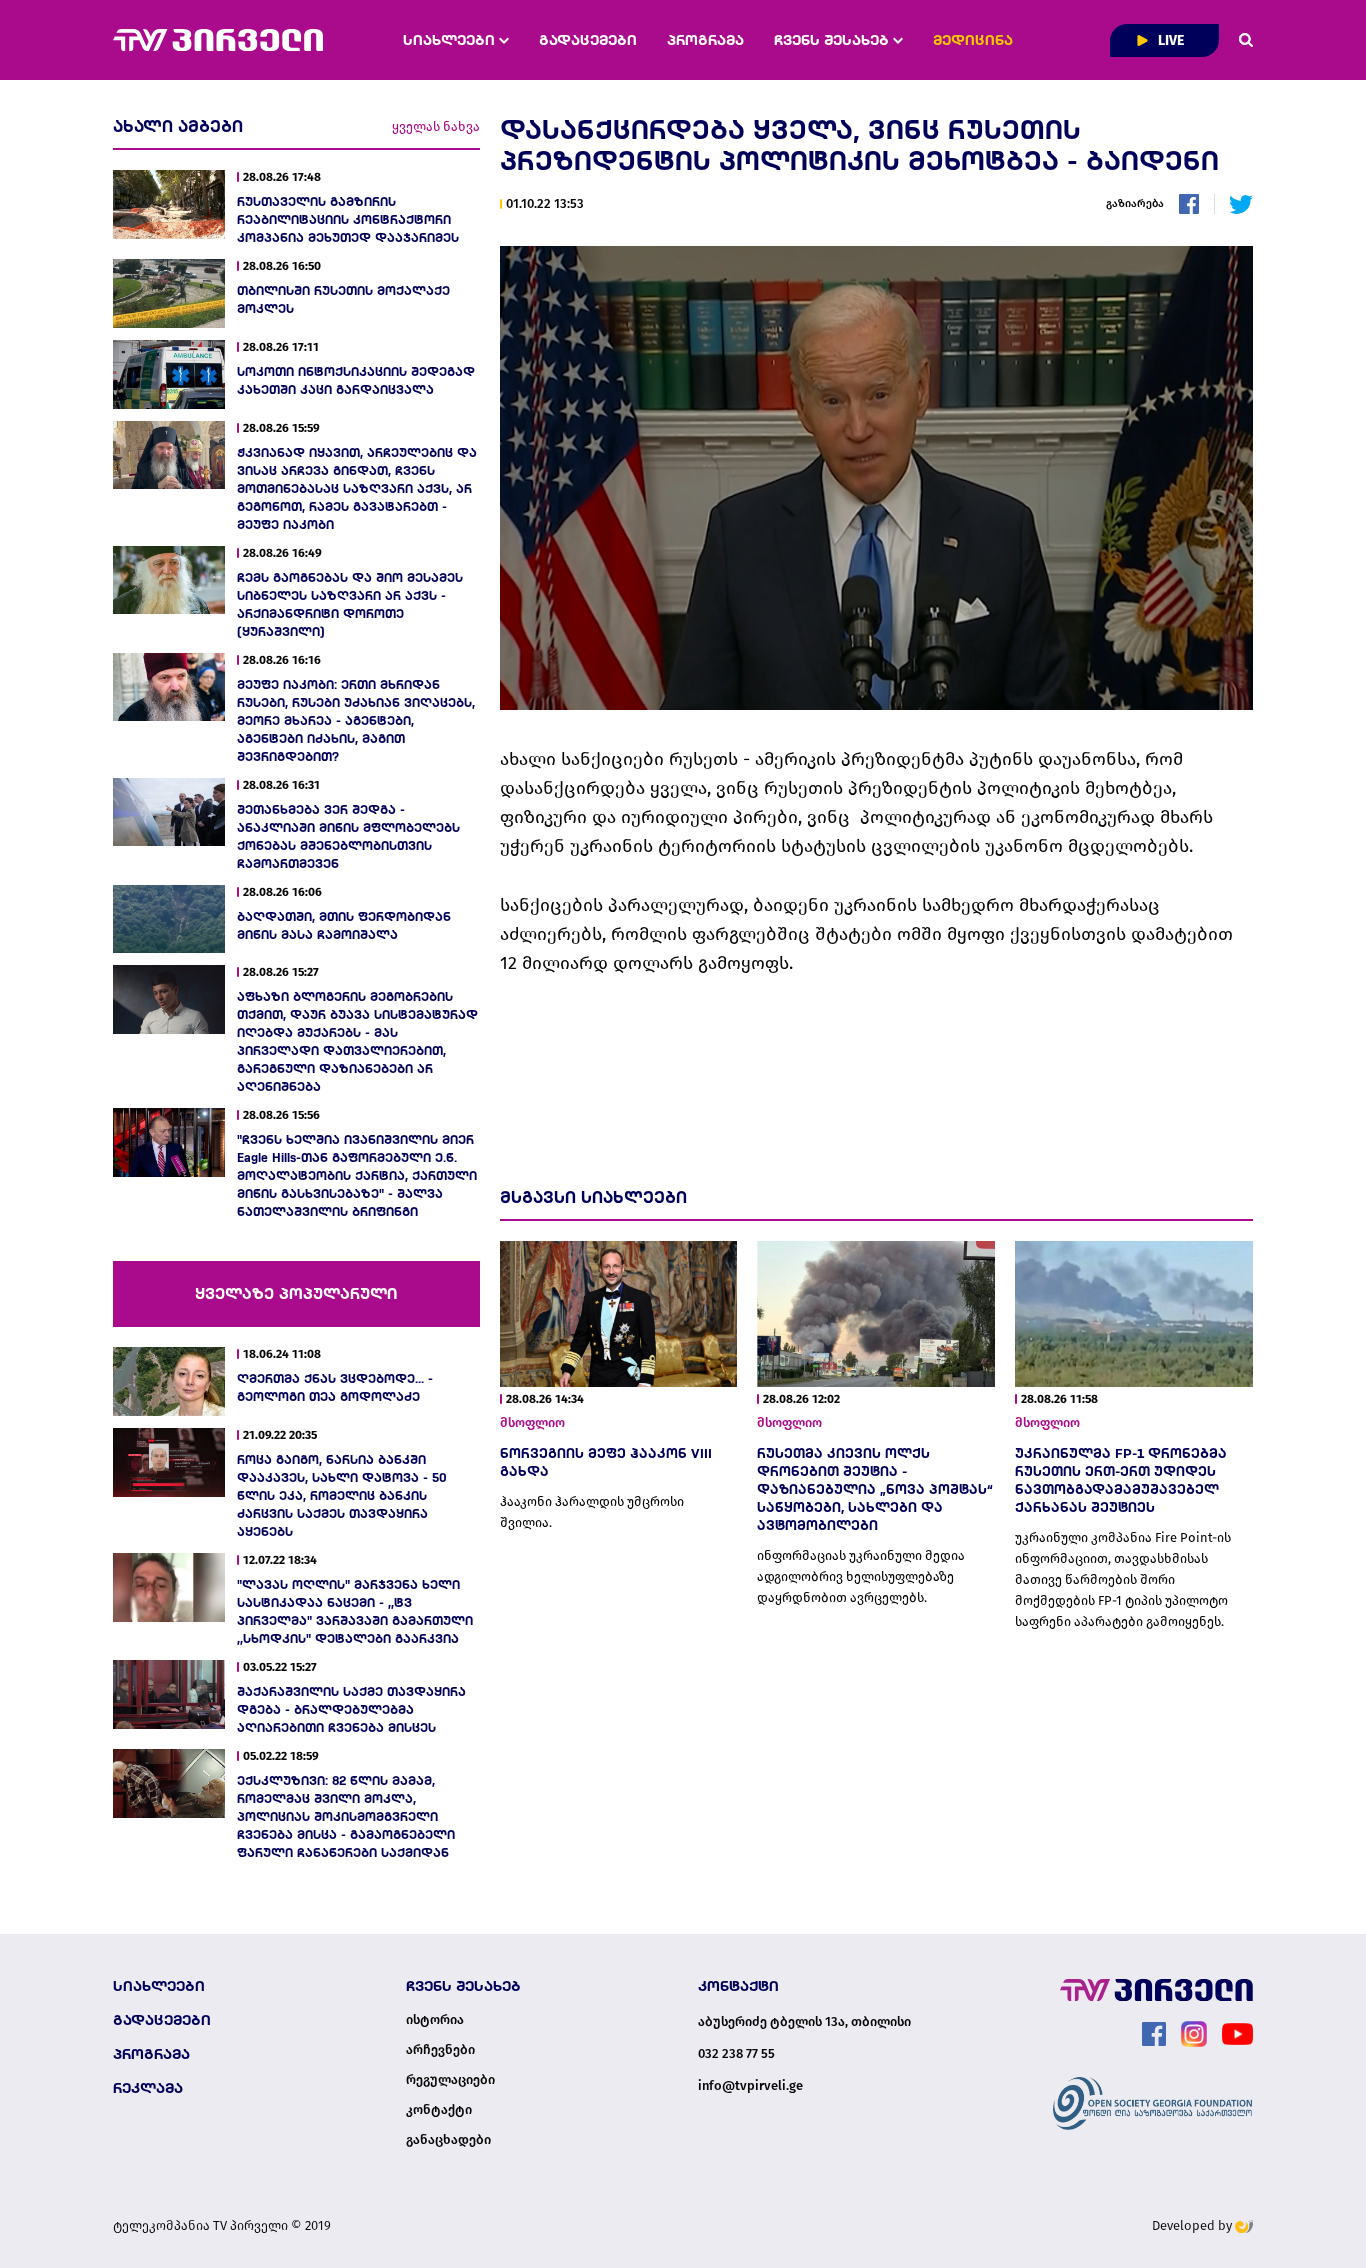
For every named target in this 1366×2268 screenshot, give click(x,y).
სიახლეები (451, 40)
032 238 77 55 (736, 2053)
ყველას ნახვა (436, 126)
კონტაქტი (439, 2110)
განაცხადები (448, 2140)
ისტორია (435, 2020)
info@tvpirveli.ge (750, 2085)
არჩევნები (440, 2050)
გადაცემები (588, 40)
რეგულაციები (450, 2080)
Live (1169, 40)
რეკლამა (148, 2088)
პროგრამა (705, 40)
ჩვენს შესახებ (833, 40)
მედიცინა (973, 40)
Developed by (1193, 2225)
